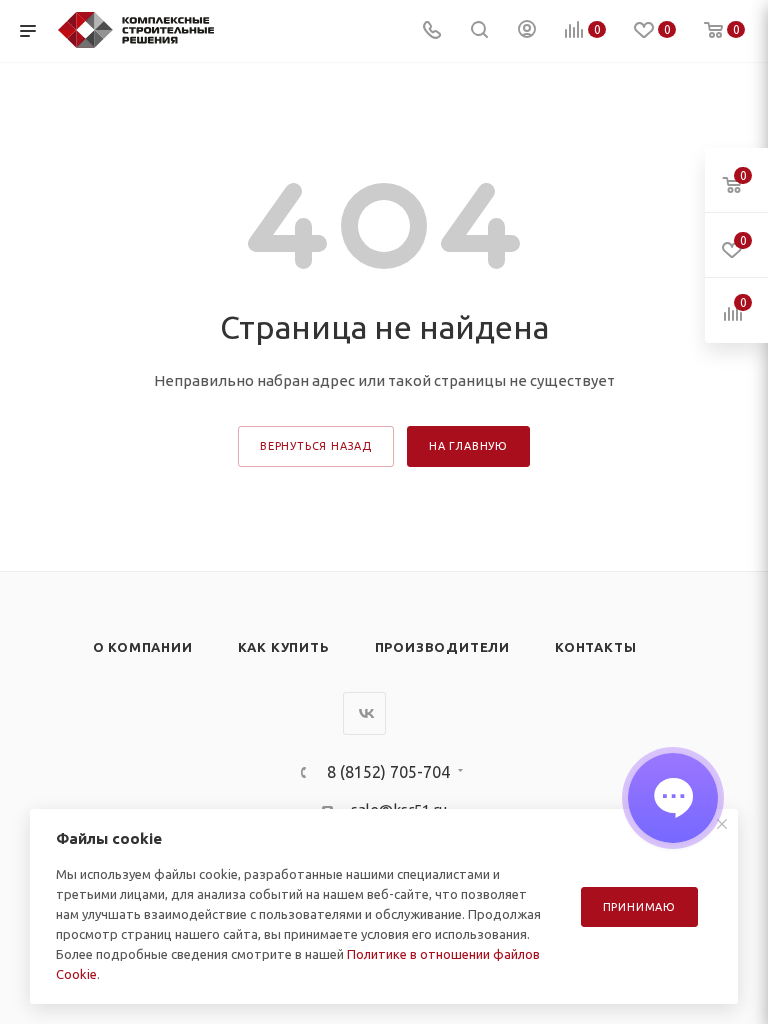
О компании (143, 647)
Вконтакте (364, 713)
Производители (442, 647)
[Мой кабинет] (527, 31)
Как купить (284, 647)
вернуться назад (316, 446)
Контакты (595, 647)
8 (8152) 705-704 (388, 772)
